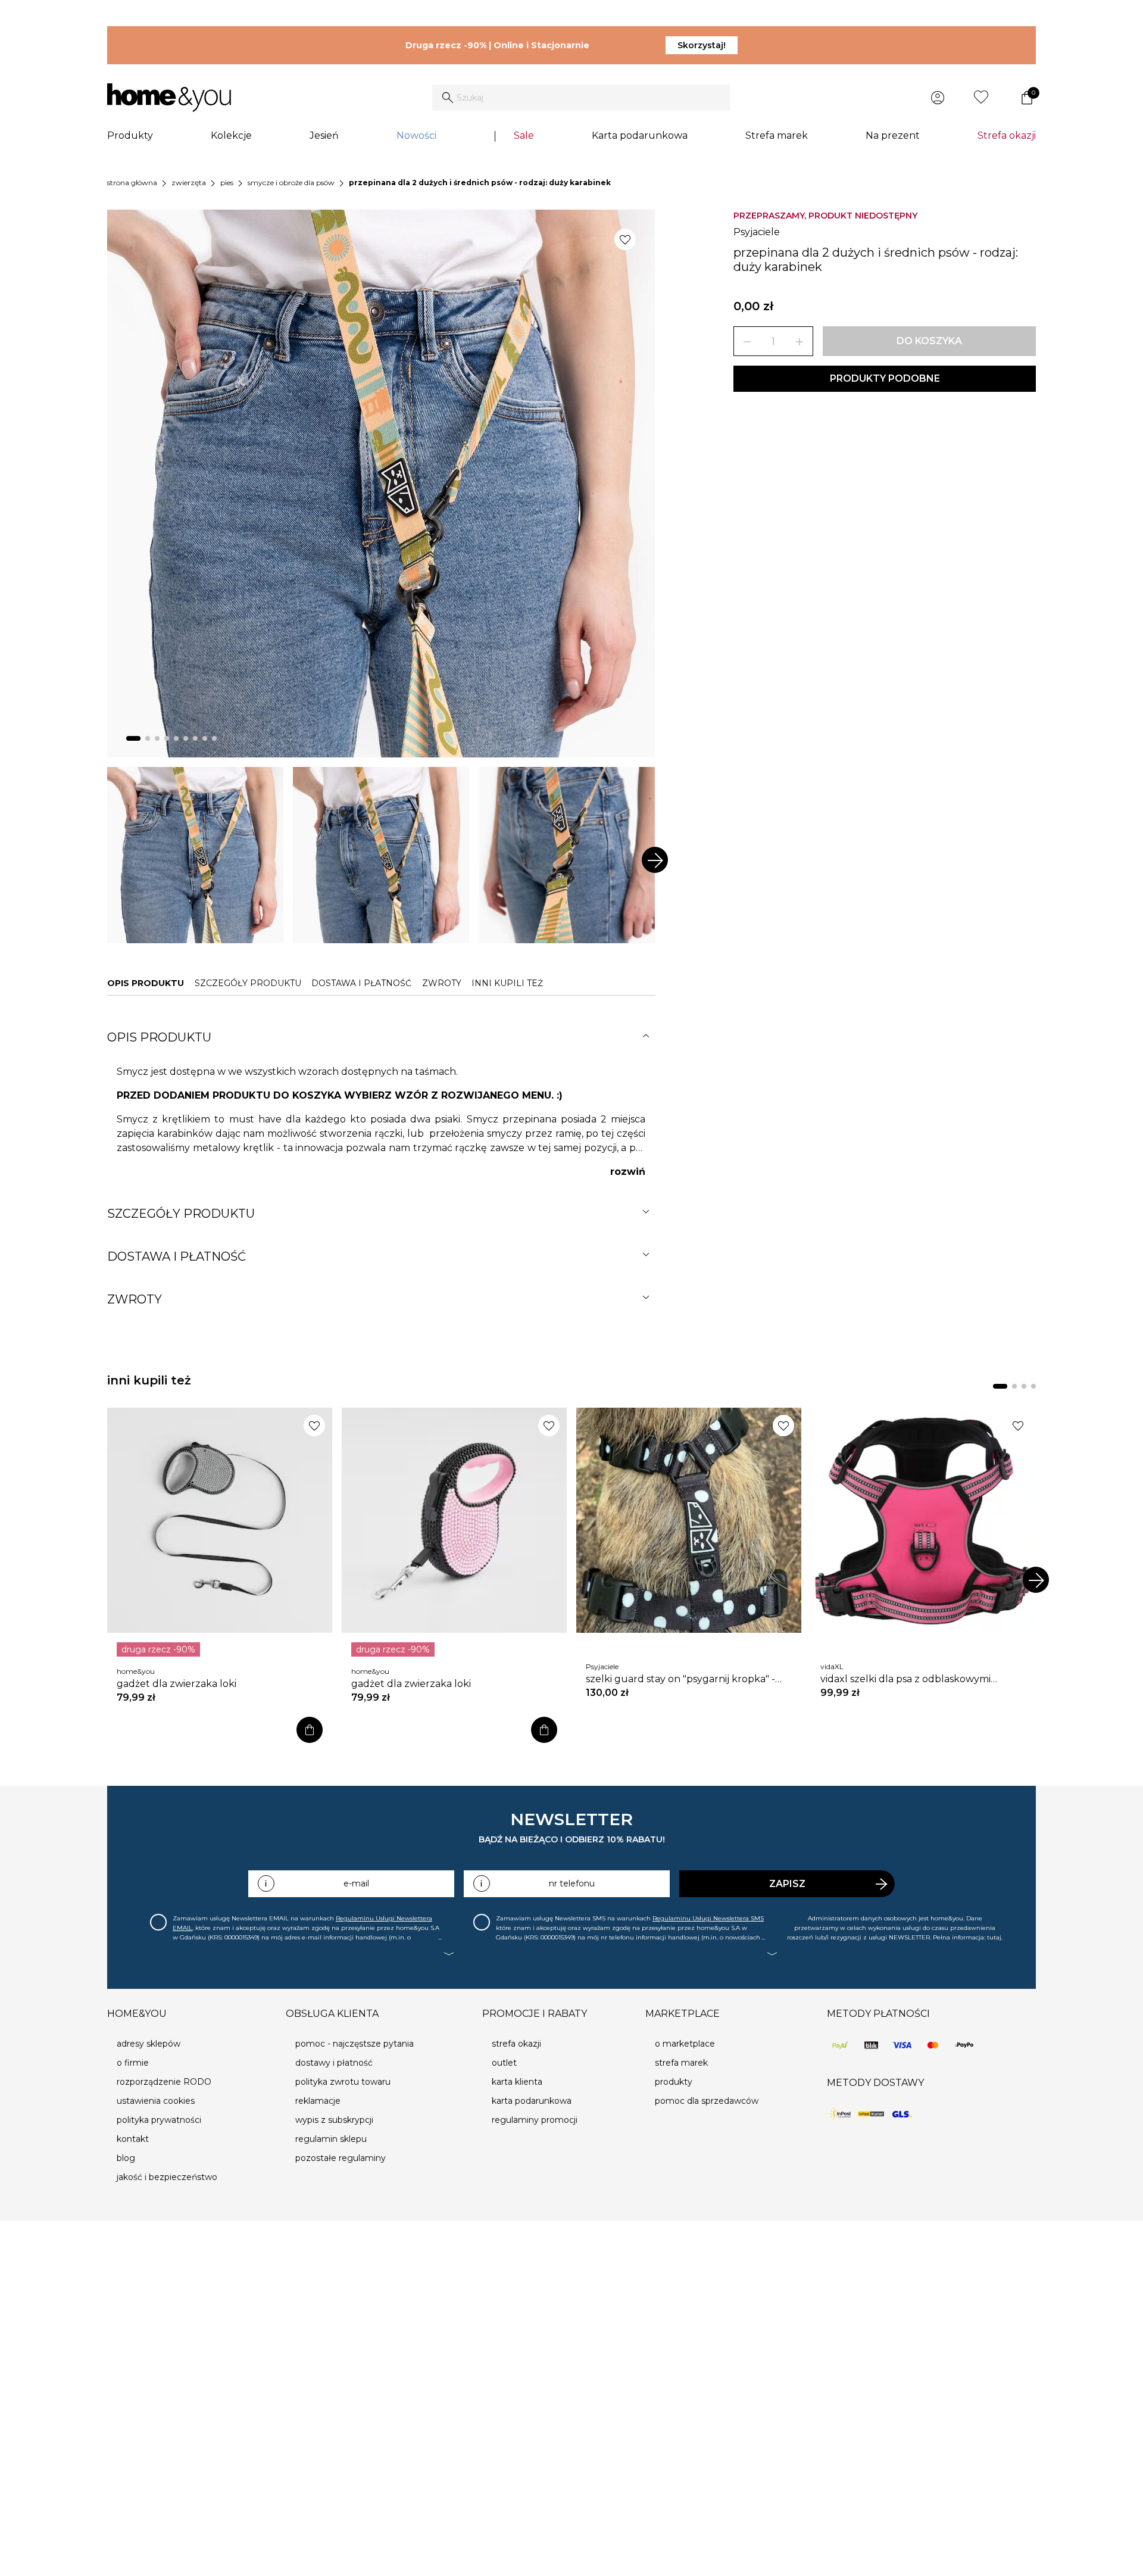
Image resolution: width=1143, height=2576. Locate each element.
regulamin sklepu (331, 2139)
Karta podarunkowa (640, 135)
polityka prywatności (159, 2120)
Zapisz (787, 1884)
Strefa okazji (1007, 135)
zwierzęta (189, 183)
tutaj (994, 1937)
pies (227, 183)
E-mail (356, 1883)
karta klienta (517, 2082)
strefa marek (681, 2063)
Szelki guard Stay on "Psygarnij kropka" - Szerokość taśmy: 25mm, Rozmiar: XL (680, 1679)
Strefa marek (777, 135)
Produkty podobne (885, 378)
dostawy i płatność (334, 2063)
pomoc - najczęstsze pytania (355, 2044)
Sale (524, 135)
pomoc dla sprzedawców (707, 2101)
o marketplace (685, 2044)
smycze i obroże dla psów (291, 183)
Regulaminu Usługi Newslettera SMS (708, 1918)
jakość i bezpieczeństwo (167, 2177)
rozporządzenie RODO (164, 2082)
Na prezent (893, 135)
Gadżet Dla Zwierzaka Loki (177, 1684)
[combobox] (581, 98)
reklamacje (318, 2101)
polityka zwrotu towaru (343, 2082)
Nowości (416, 135)
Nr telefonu (572, 1883)
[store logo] (169, 98)
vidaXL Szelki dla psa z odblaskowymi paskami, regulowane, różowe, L (905, 1679)
